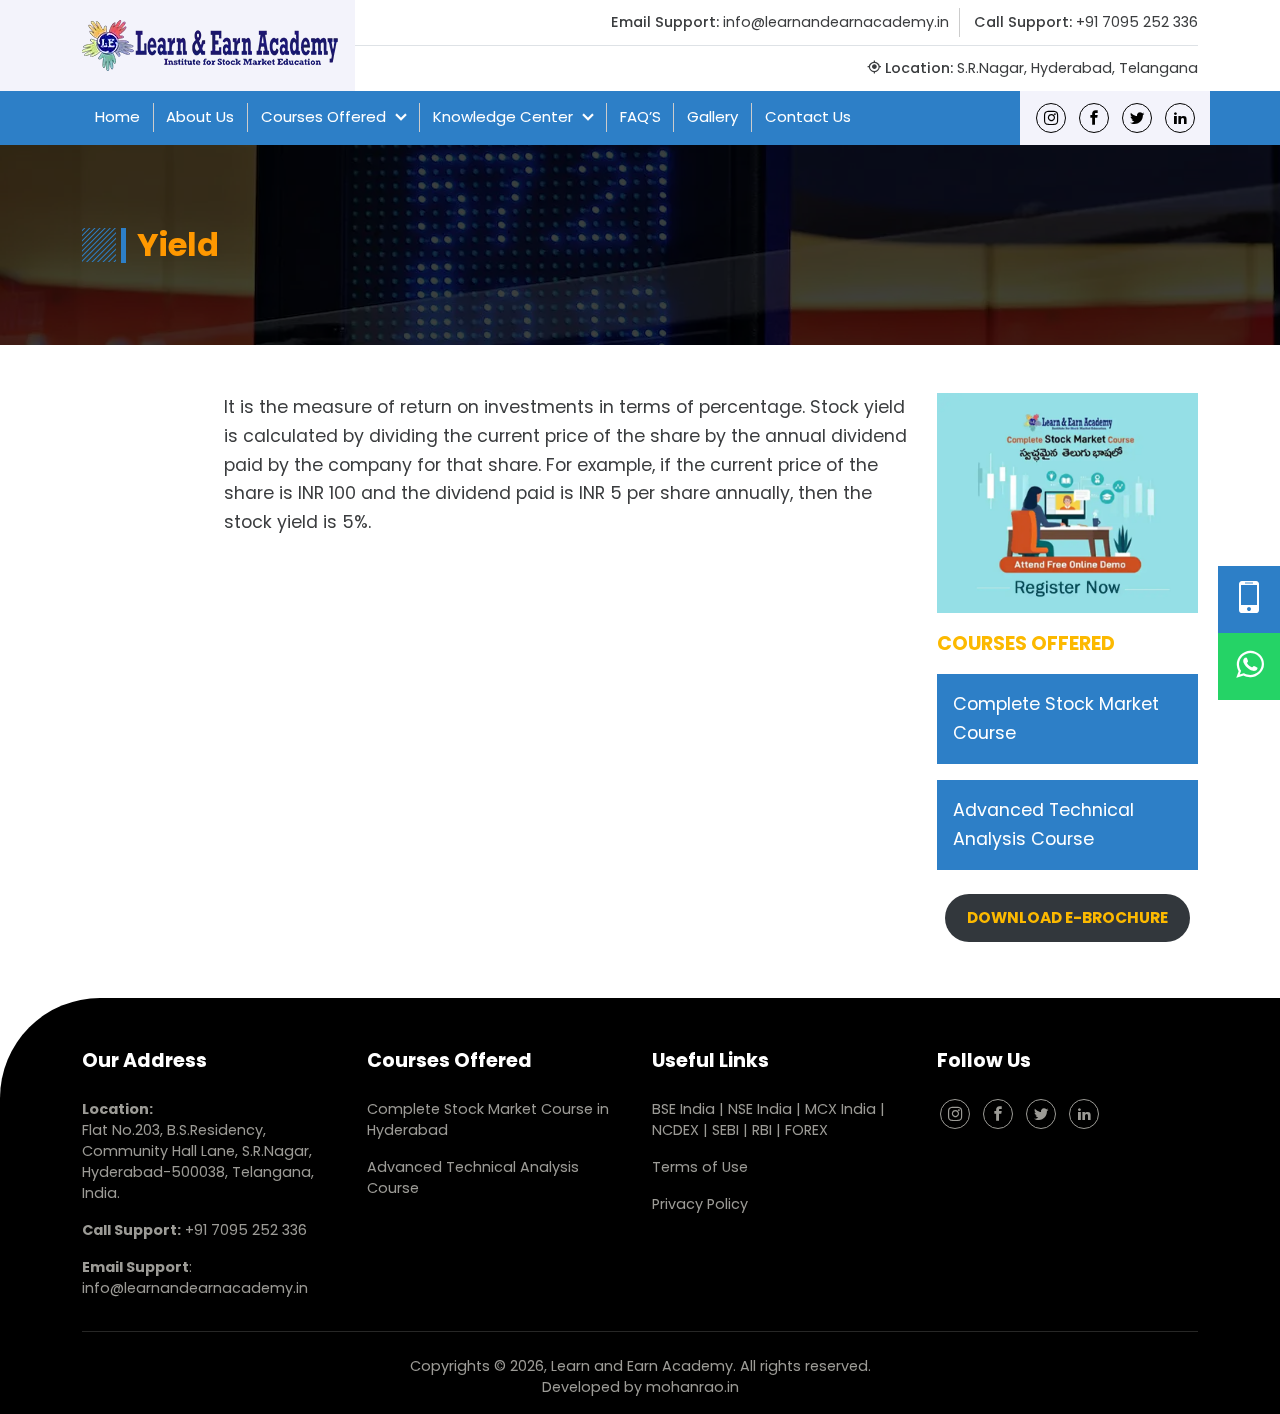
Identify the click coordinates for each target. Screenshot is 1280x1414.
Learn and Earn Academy (642, 1366)
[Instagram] (1051, 117)
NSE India (760, 1109)
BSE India (683, 1109)
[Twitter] (1137, 117)
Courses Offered (323, 116)
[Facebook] (1094, 117)
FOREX (806, 1130)
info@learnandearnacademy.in (836, 22)
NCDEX (677, 1130)
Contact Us (808, 116)
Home (117, 116)
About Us (200, 116)
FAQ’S (640, 116)
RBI (762, 1130)
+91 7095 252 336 (1137, 22)
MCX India (840, 1109)
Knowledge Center (503, 116)
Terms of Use (700, 1167)
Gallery (712, 116)
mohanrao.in (692, 1387)
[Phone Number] (1249, 599)
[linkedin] (1180, 117)
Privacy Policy (700, 1204)
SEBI (725, 1130)
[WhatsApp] (1249, 666)
